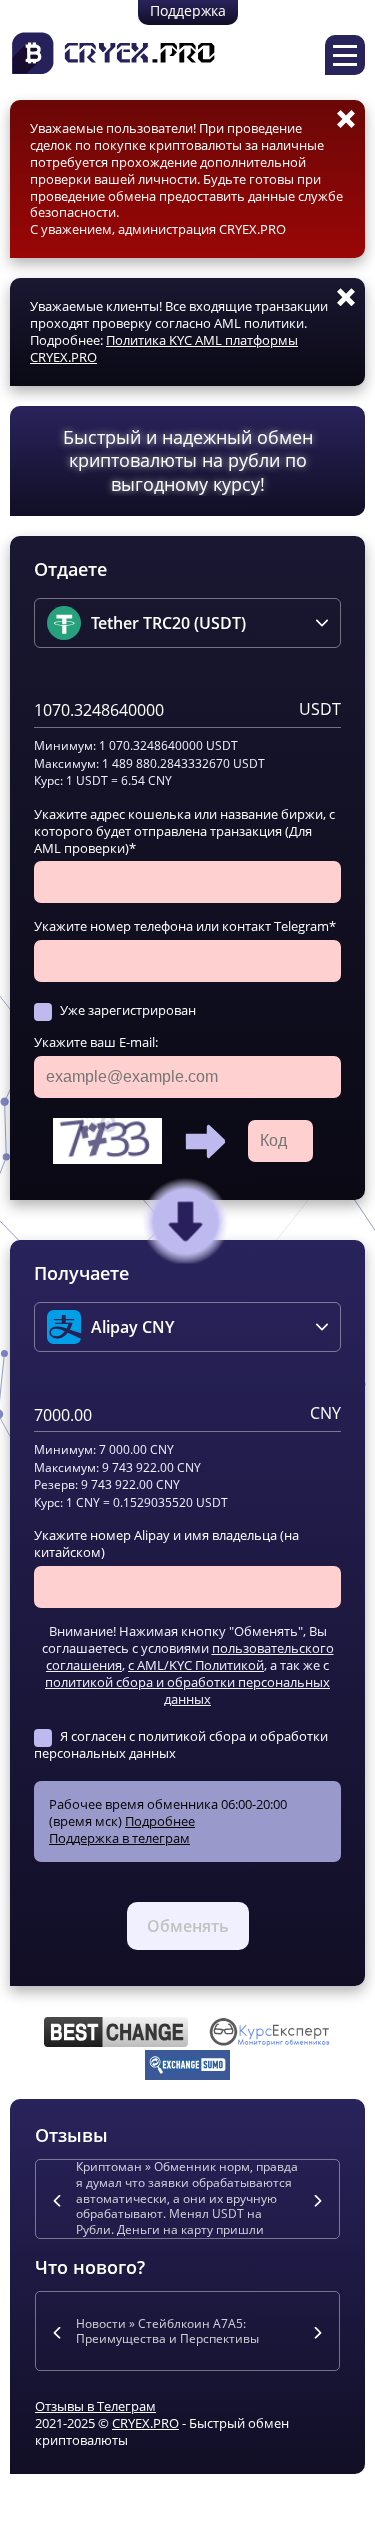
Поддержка (188, 10)
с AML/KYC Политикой (196, 1665)
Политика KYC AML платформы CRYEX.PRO (164, 348)
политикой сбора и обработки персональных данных (187, 1690)
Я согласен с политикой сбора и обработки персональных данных (181, 1744)
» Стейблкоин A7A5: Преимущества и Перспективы (167, 2331)
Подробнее (160, 1821)
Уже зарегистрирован (128, 1010)
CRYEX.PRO (145, 2423)
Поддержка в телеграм (119, 1838)
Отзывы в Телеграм (95, 2406)
